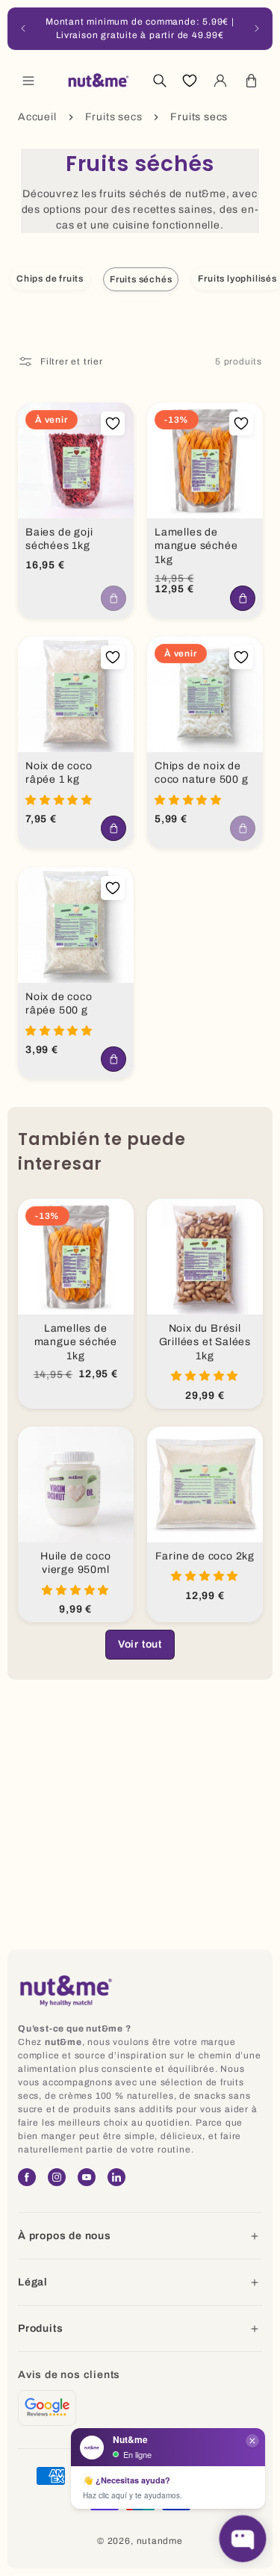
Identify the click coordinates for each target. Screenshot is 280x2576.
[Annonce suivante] (257, 28)
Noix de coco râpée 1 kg (59, 773)
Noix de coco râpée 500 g (59, 1003)
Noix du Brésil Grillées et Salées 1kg (204, 1341)
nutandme (160, 2541)
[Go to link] (47, 2408)
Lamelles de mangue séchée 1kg (196, 546)
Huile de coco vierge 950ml (75, 1562)
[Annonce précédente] (23, 28)
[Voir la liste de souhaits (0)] (190, 81)
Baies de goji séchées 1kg (59, 539)
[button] (28, 81)
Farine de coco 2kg (204, 1555)
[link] (140, 1645)
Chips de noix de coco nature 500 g (202, 773)
